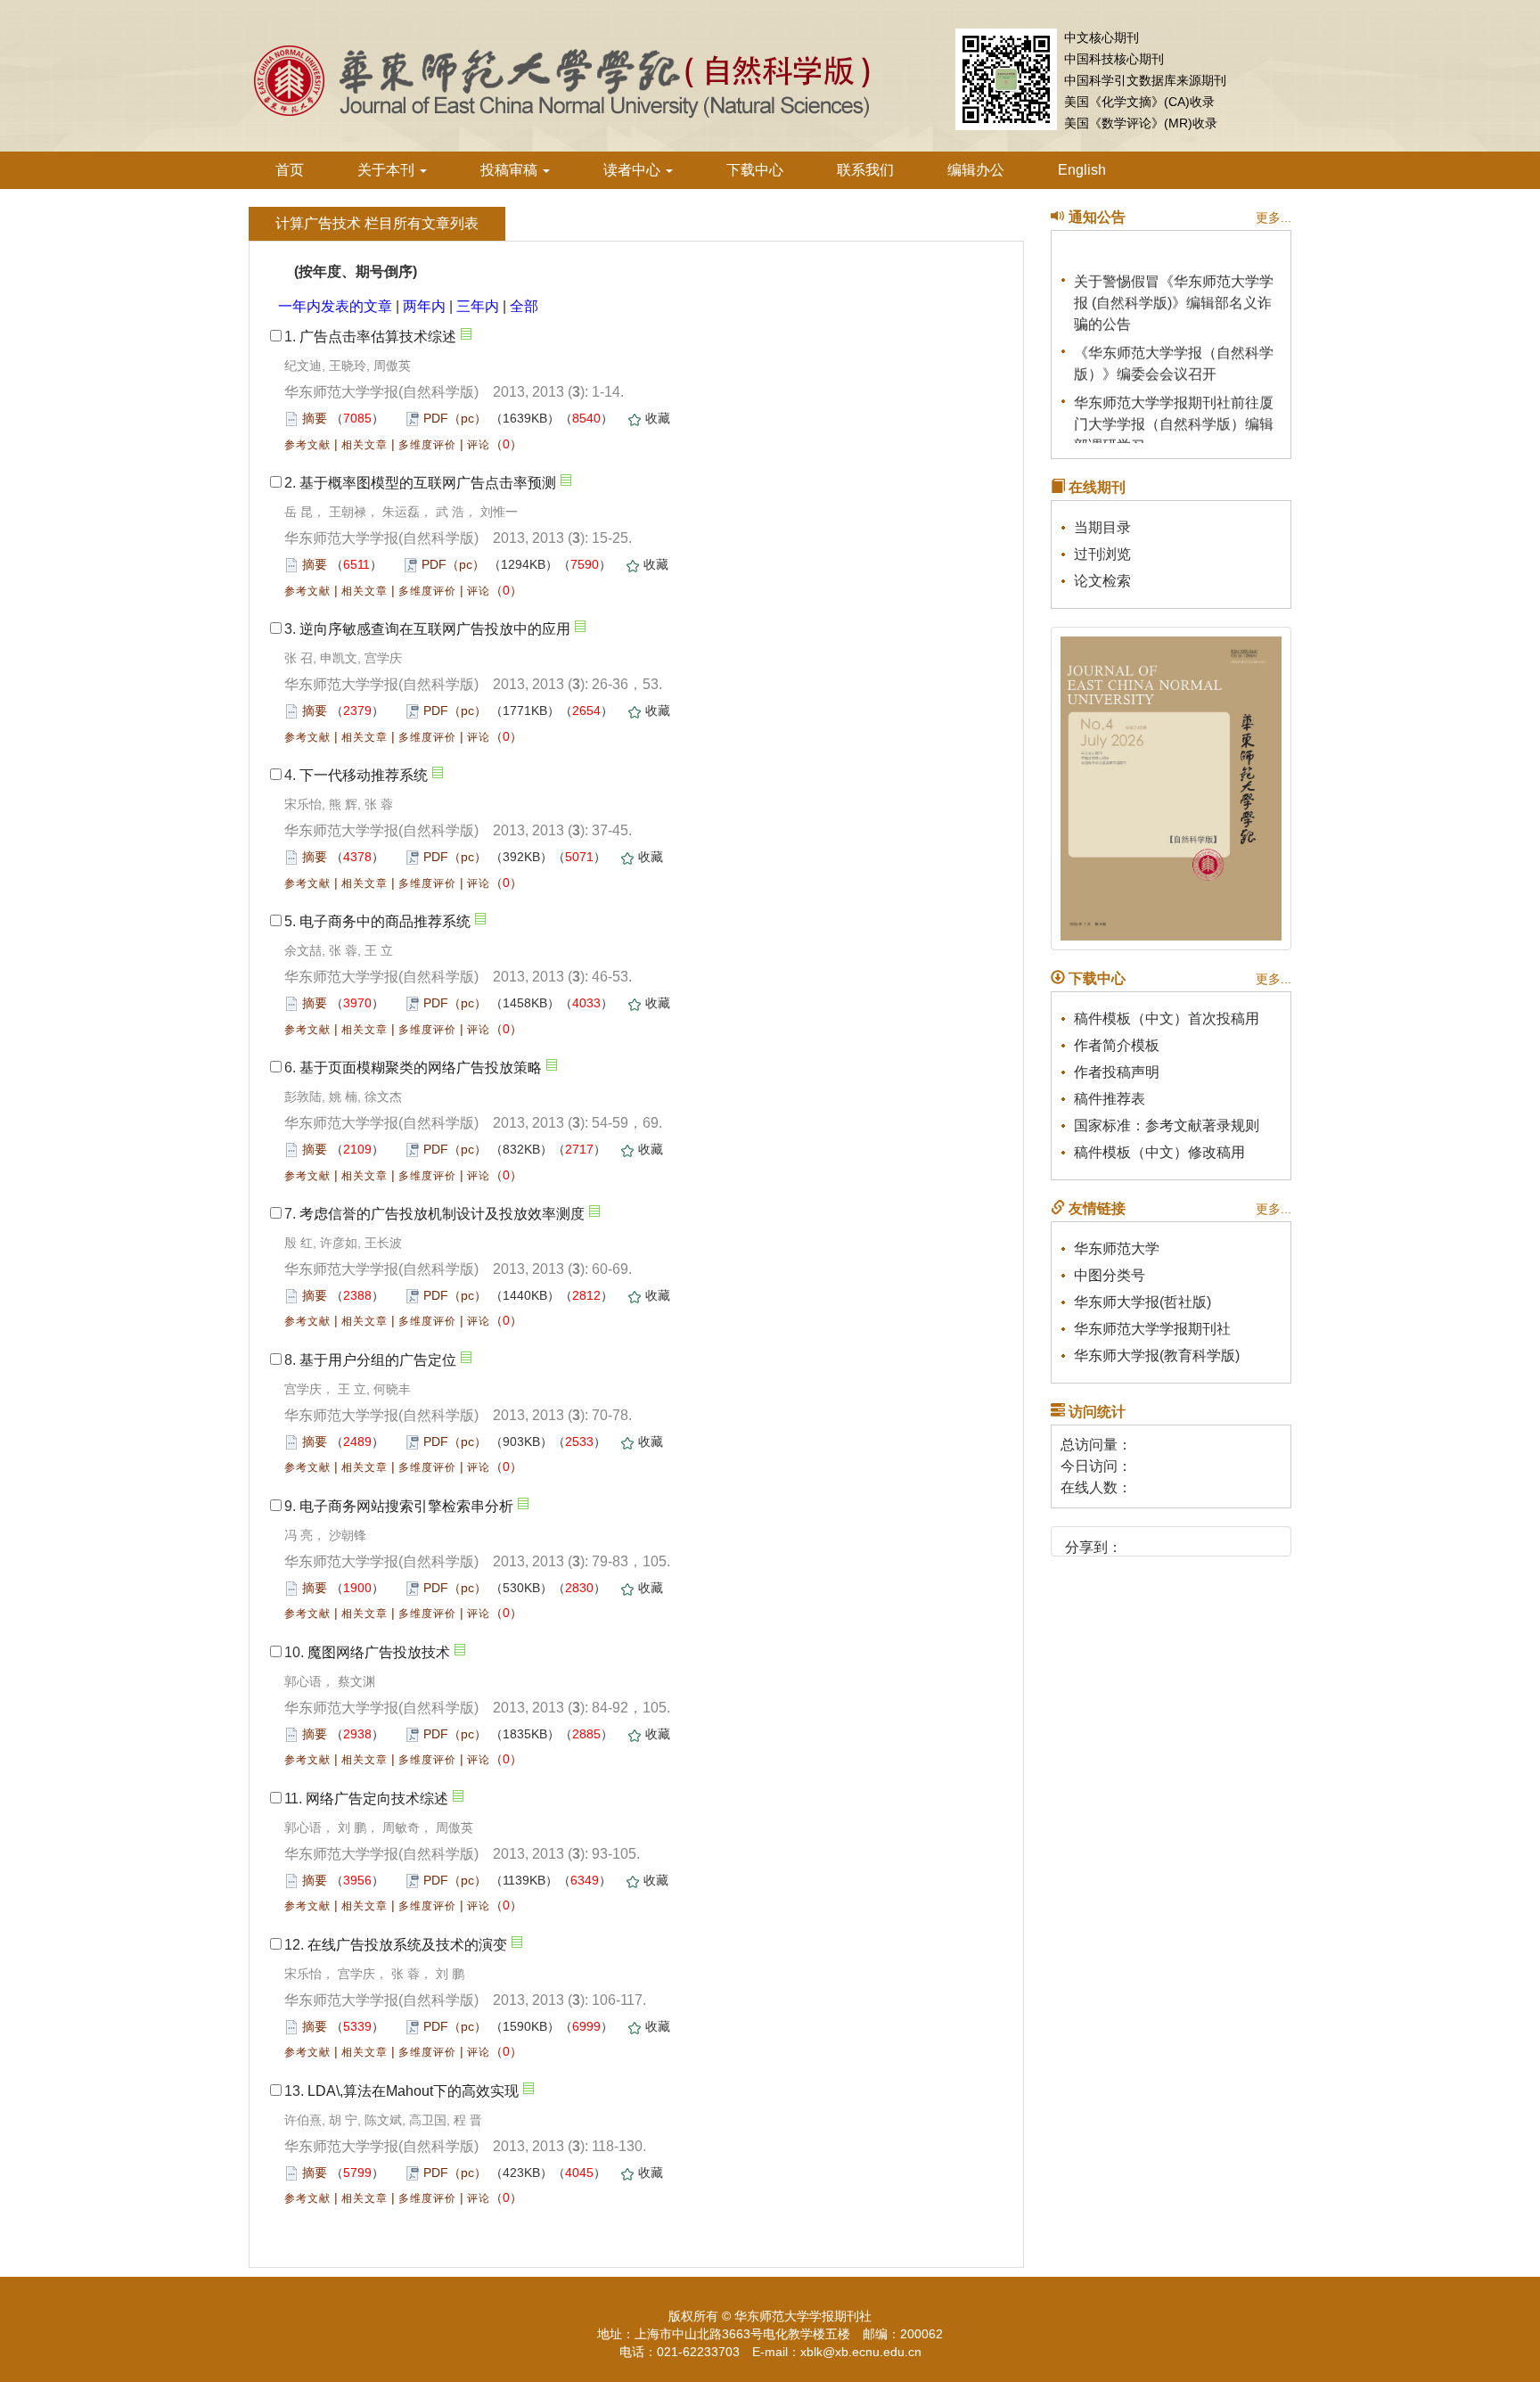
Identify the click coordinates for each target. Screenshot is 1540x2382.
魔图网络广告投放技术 (379, 1652)
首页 (290, 170)
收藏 (658, 418)
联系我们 (865, 170)
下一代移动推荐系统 (364, 775)
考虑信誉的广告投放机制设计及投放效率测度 (442, 1214)
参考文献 (307, 445)
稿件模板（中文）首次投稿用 (1167, 1019)
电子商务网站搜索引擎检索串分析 (406, 1506)
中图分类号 (1110, 1275)
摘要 (315, 418)
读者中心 (634, 170)
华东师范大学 (1117, 1248)
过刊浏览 (1102, 554)
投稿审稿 (511, 170)
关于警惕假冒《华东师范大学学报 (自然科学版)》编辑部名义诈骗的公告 (1174, 294)
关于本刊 (388, 170)
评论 (479, 445)
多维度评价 (427, 445)
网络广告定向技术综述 (377, 1799)
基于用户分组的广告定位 (378, 1360)
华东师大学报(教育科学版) (1157, 1355)
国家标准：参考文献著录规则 (1167, 1125)
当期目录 (1102, 527)
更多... (1274, 218)
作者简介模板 (1117, 1045)
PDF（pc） (455, 418)
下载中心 (755, 170)
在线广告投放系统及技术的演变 (407, 1945)
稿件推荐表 (1110, 1099)
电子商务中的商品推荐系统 (385, 921)
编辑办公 (976, 170)
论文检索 (1102, 581)
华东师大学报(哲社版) (1143, 1302)
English (1082, 170)
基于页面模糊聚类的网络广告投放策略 (421, 1068)
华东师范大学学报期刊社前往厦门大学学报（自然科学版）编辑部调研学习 (1174, 415)
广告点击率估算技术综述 (378, 337)
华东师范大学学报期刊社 (1152, 1329)
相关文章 (365, 445)
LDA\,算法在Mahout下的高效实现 (413, 2091)
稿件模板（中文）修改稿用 (1159, 1152)
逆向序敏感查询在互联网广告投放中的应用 (435, 629)
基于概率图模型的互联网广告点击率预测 (428, 483)
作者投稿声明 (1117, 1072)
